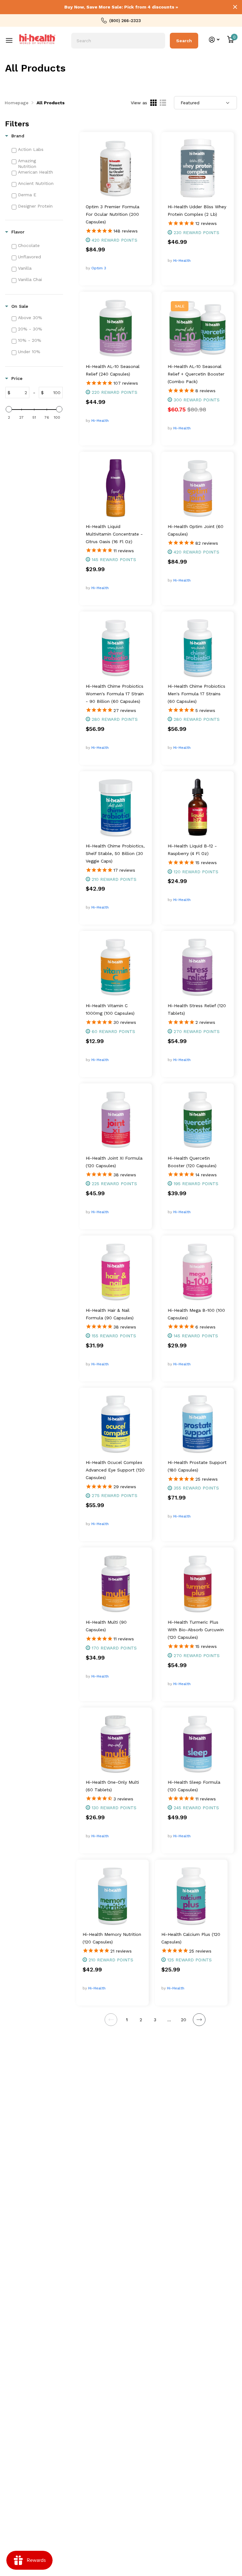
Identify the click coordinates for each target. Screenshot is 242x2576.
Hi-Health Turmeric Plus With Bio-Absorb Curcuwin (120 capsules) (196, 1630)
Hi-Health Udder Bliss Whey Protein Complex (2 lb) (197, 210)
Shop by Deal (12, 36)
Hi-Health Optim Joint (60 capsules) (196, 530)
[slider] (9, 409)
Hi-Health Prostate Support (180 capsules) (197, 1466)
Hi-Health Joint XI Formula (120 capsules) (114, 1162)
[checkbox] (37, 149)
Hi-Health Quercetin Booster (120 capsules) (192, 1162)
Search (184, 41)
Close (235, 7)
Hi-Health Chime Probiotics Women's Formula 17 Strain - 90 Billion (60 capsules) (115, 694)
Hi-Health (182, 261)
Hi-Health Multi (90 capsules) (106, 1626)
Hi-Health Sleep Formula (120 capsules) (194, 1786)
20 (184, 2020)
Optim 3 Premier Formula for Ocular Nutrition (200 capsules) (112, 214)
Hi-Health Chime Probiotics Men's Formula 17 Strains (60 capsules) (196, 694)
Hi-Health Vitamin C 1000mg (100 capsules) (110, 1009)
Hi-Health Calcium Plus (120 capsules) (191, 1938)
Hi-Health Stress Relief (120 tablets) (197, 1009)
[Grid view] (153, 103)
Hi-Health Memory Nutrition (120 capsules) (112, 1938)
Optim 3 (99, 268)
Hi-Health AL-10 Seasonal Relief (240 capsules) (113, 370)
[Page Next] (199, 2020)
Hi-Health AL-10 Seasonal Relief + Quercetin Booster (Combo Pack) (196, 374)
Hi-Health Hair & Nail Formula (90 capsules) (110, 1314)
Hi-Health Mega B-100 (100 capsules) (196, 1314)
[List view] (163, 103)
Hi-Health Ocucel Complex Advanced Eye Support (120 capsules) (115, 1470)
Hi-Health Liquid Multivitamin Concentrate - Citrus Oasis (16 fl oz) (114, 534)
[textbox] (20, 393)
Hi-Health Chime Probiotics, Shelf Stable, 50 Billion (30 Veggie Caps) (115, 853)
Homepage (17, 103)
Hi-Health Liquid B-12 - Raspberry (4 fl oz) (192, 850)
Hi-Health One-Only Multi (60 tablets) (112, 1786)
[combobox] (118, 41)
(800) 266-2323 (125, 20)
